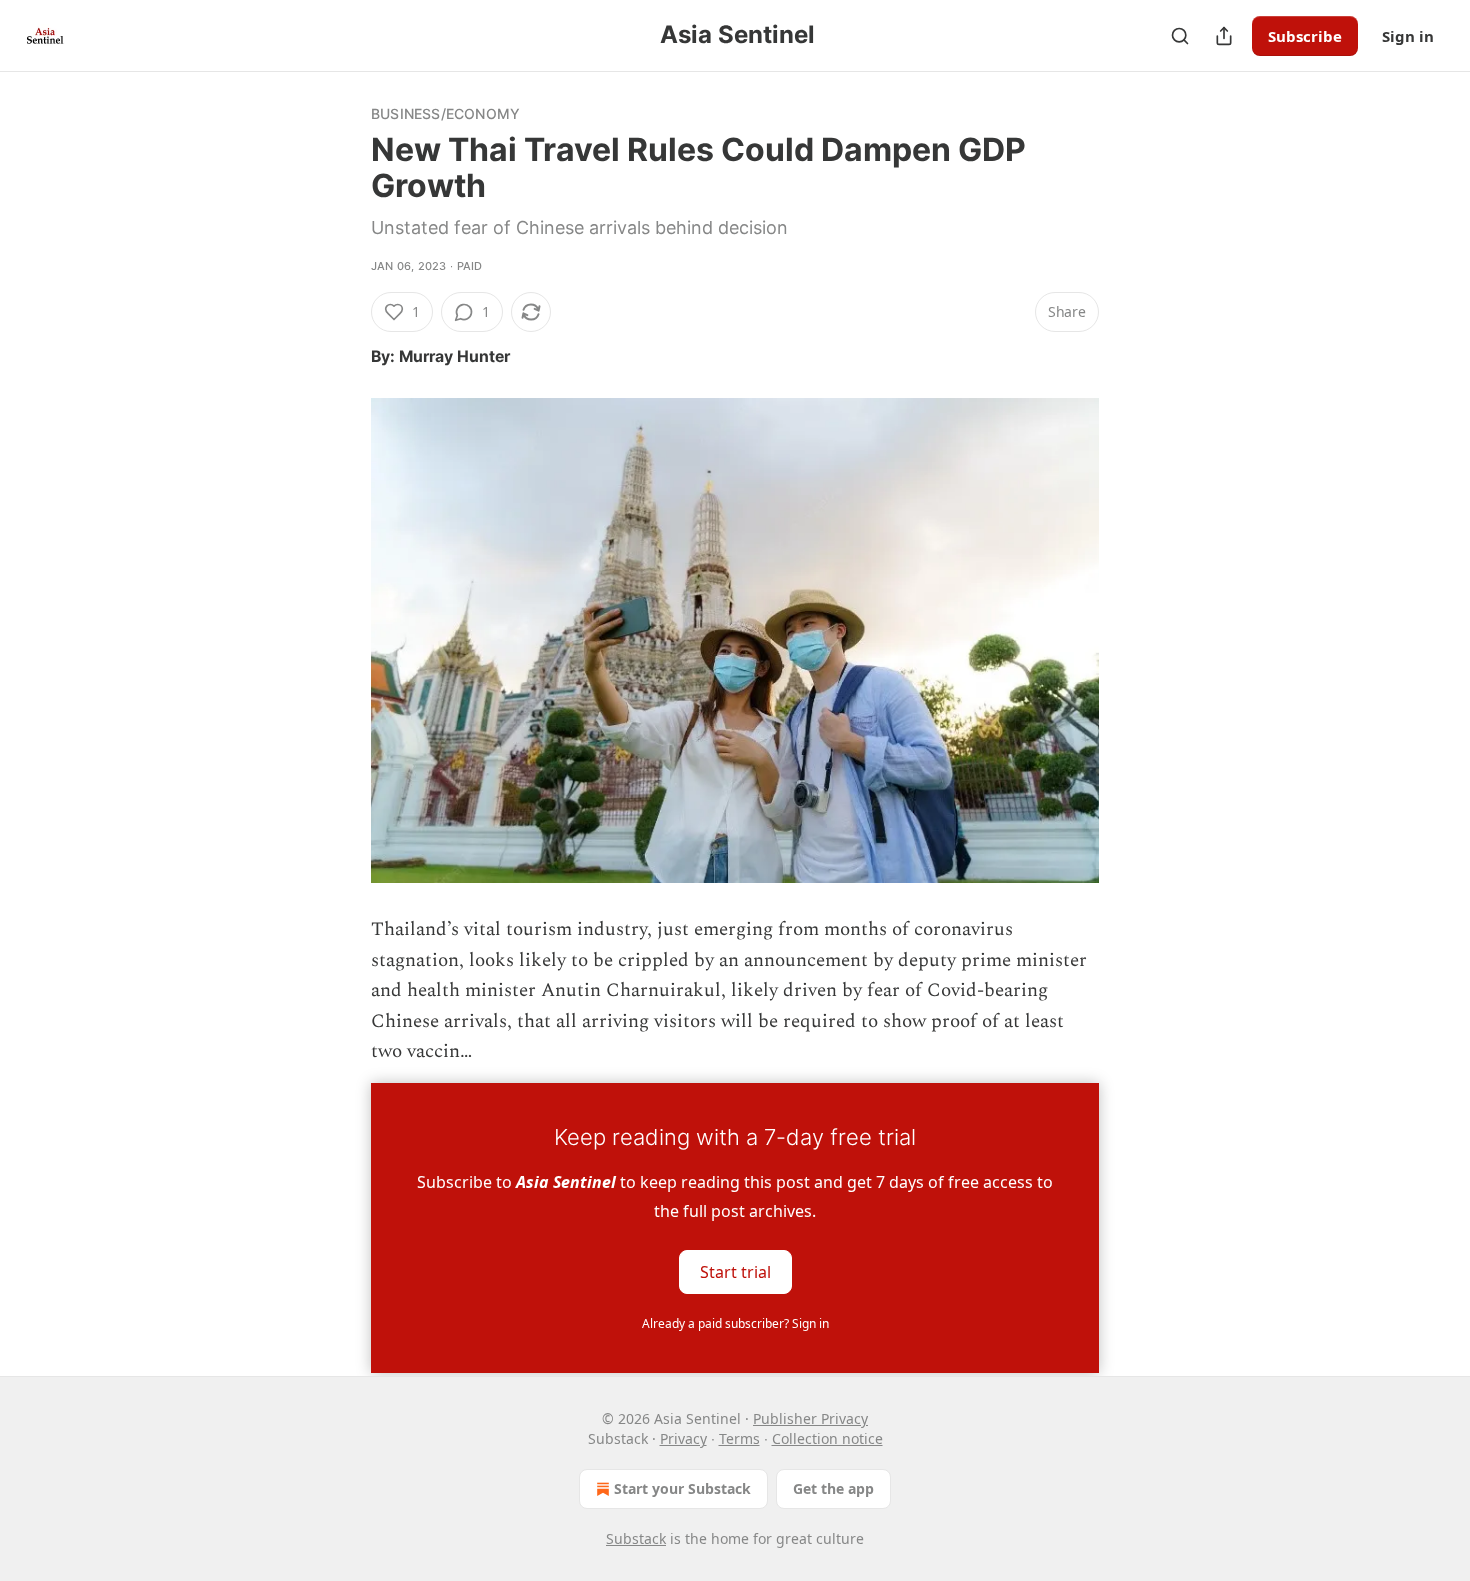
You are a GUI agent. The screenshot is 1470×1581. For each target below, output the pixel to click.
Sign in (1408, 36)
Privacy (683, 1438)
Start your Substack (682, 1488)
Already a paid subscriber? (735, 1323)
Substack (636, 1538)
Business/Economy (445, 113)
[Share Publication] (1224, 36)
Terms (739, 1438)
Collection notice (827, 1438)
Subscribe (1305, 36)
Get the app (833, 1488)
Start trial (735, 1272)
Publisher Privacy (810, 1418)
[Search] (1180, 36)
